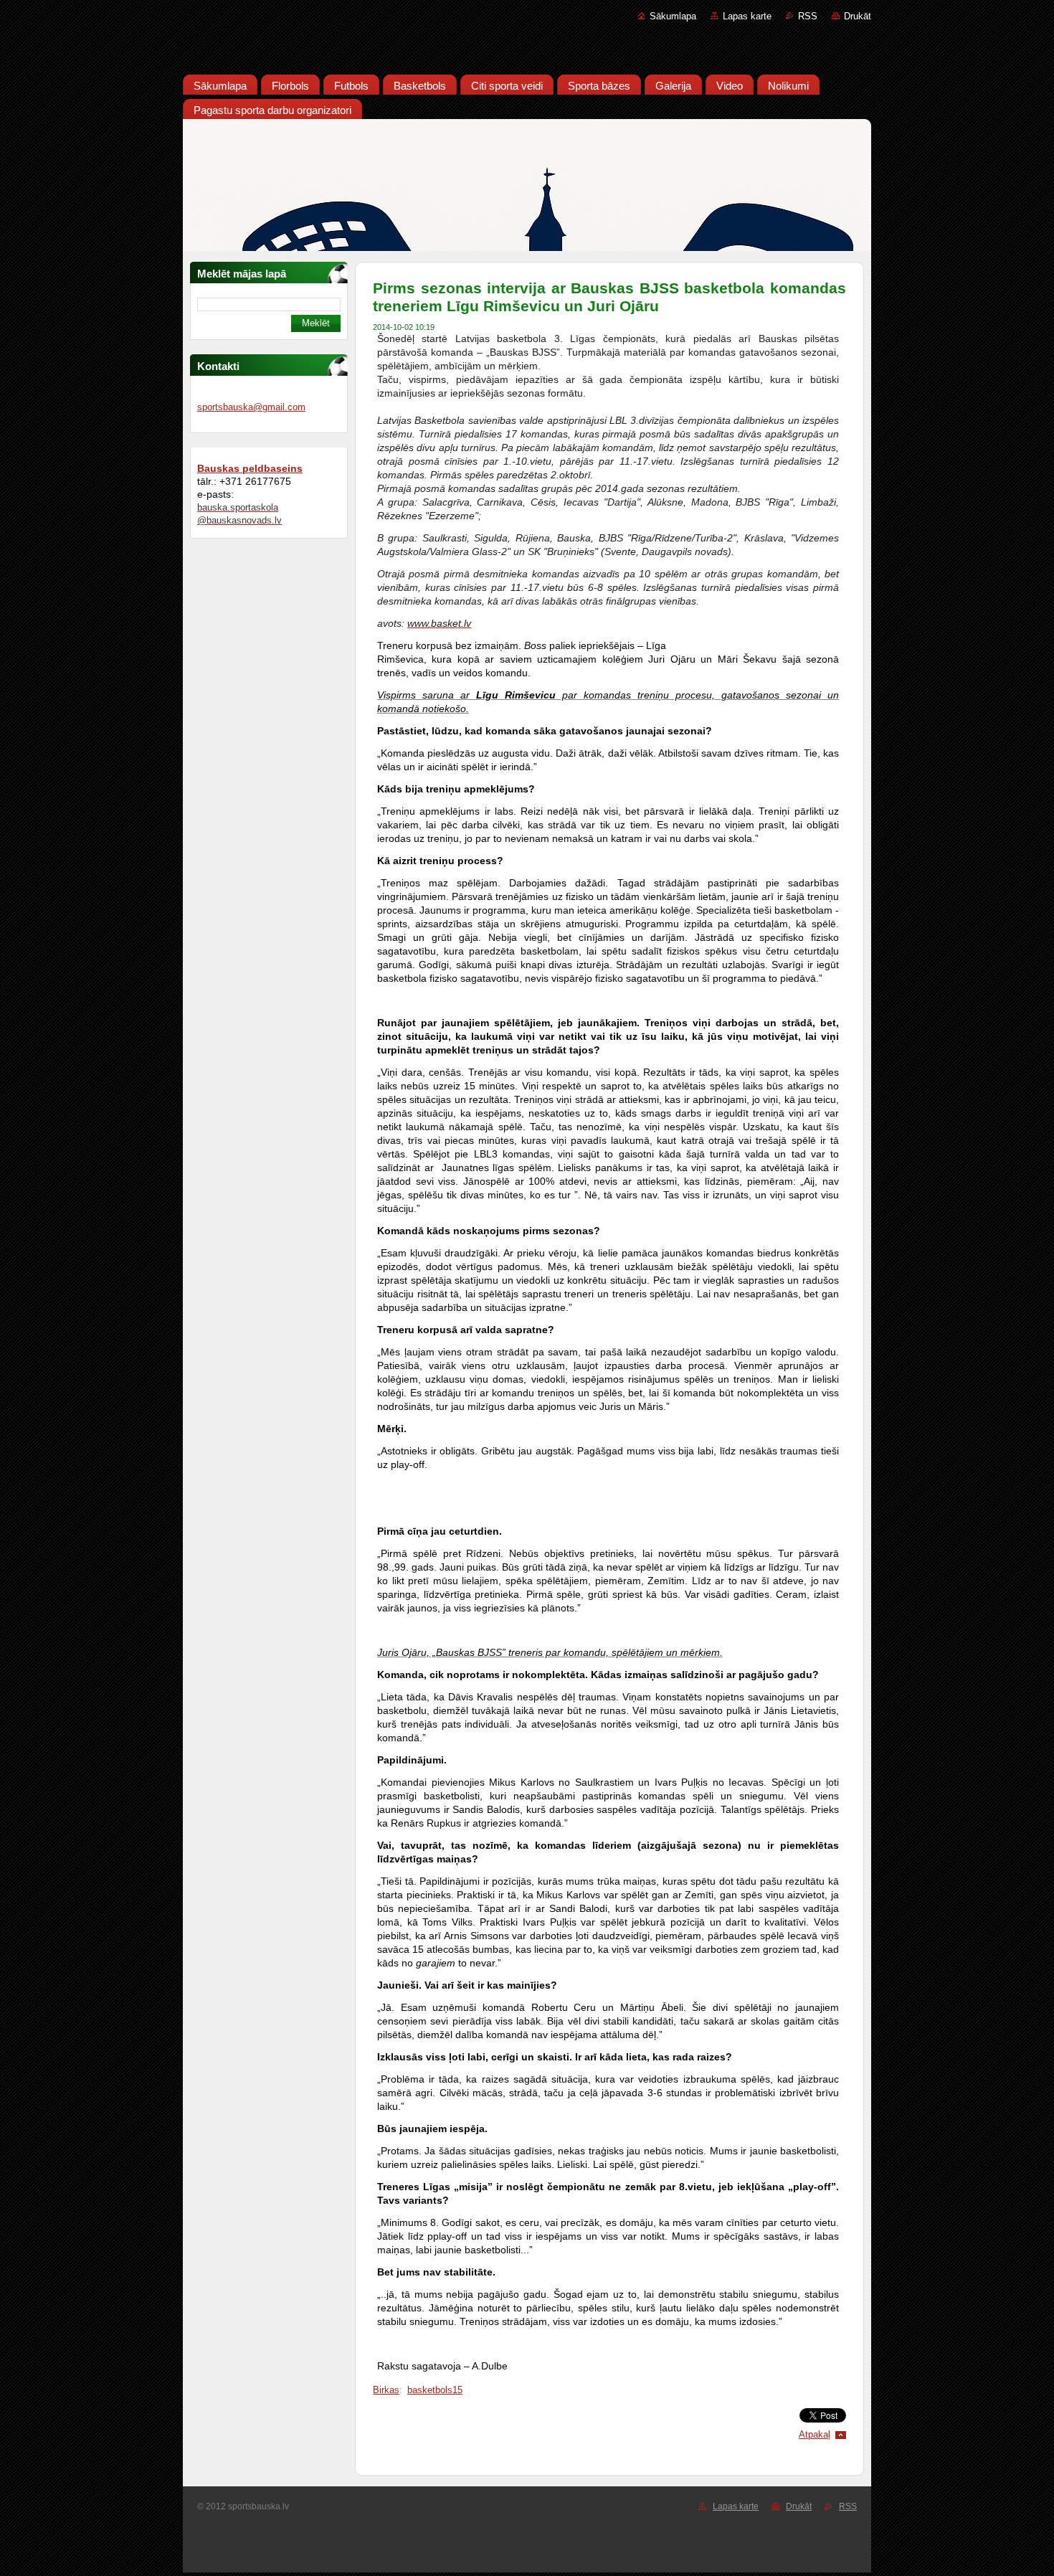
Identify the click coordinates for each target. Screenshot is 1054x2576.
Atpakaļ (815, 2434)
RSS (808, 16)
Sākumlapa (673, 16)
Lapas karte (747, 16)
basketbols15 (435, 2390)
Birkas (386, 2390)
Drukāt (858, 16)
